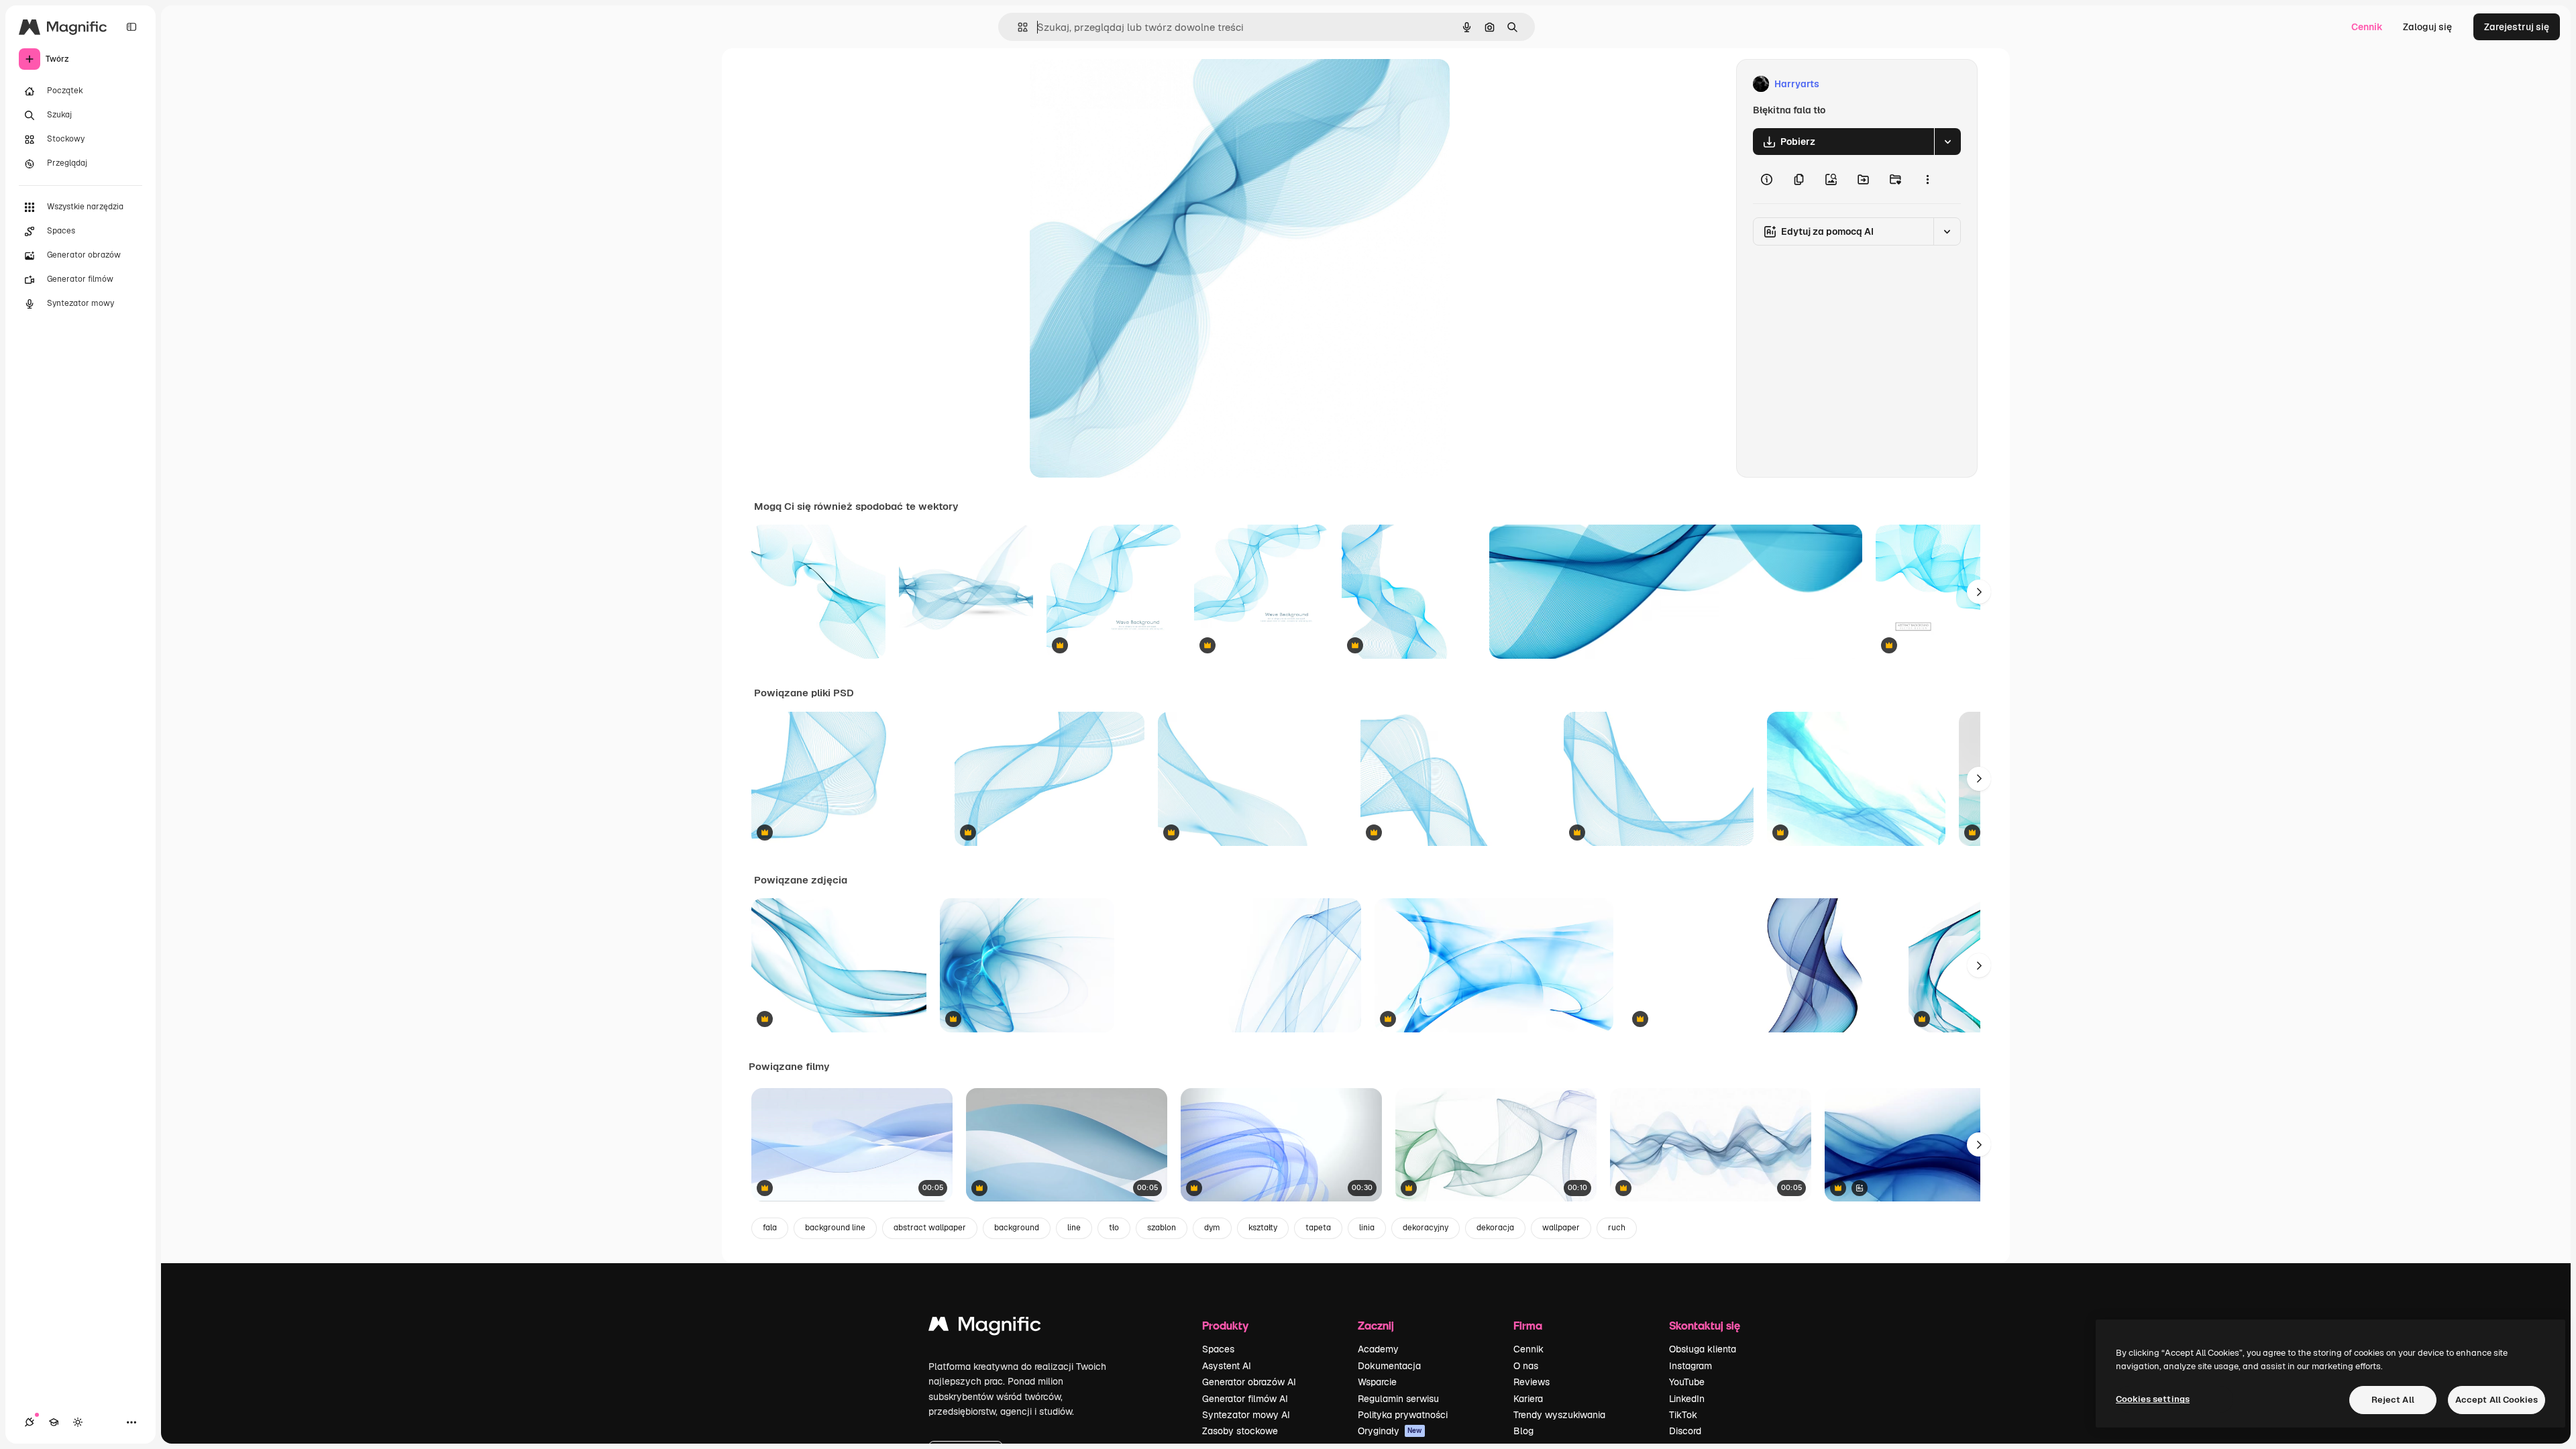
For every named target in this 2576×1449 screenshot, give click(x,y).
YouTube (1687, 1382)
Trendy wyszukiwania (1559, 1415)
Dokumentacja (1389, 1366)
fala (770, 1228)
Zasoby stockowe (1240, 1431)
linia (1367, 1228)
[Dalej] (1979, 592)
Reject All (2393, 1400)
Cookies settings (2153, 1399)
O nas (1526, 1366)
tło (1114, 1228)
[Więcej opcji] (1927, 179)
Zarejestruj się (2517, 27)
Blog (1523, 1431)
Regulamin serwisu (1398, 1399)
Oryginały (1390, 1431)
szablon (1162, 1228)
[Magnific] (985, 1327)
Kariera (1528, 1399)
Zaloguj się (2427, 27)
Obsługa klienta (1703, 1349)
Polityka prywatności (1403, 1415)
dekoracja (1495, 1228)
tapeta (1318, 1228)
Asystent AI (1227, 1366)
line (1074, 1228)
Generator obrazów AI (1249, 1382)
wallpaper (1561, 1228)
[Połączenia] (30, 1422)
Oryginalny (1122, 84)
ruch (1617, 1228)
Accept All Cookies (2497, 1400)
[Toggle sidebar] (131, 27)
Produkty (1225, 1325)
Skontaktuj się (1705, 1325)
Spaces (1218, 1349)
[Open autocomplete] (1017, 27)
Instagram (1690, 1366)
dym (1212, 1228)
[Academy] (54, 1422)
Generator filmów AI (1245, 1399)
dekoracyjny (1426, 1228)
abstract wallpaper (930, 1228)
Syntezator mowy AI (1246, 1415)
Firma (1528, 1325)
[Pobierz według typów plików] (1947, 142)
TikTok (1683, 1415)
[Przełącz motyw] (78, 1422)
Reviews (1532, 1382)
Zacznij (1376, 1325)
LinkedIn (1687, 1399)
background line (835, 1228)
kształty (1263, 1228)
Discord (1685, 1431)
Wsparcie (1377, 1382)
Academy (1378, 1349)
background (1017, 1228)
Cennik (2367, 27)
